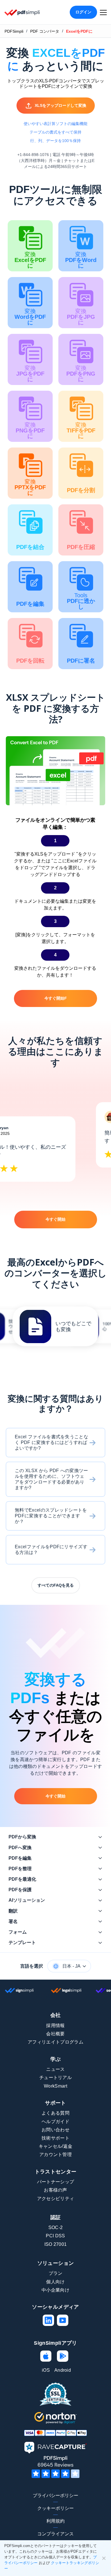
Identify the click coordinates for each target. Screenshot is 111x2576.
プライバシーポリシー (55, 2495)
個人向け (55, 2282)
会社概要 (55, 2034)
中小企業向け (55, 2290)
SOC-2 (56, 2228)
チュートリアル (55, 2077)
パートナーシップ (56, 2182)
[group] (55, 1326)
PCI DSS (55, 2236)
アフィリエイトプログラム (55, 2042)
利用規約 (55, 2521)
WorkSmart (55, 2086)
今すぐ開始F (56, 998)
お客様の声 (55, 2190)
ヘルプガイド (55, 2122)
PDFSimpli (14, 31)
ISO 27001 (56, 2244)
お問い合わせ (55, 2130)
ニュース (55, 2069)
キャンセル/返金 (56, 2146)
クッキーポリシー (55, 2508)
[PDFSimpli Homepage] (22, 12)
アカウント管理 (55, 2154)
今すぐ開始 (55, 1219)
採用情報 (55, 2025)
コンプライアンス (55, 2534)
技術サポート (55, 2138)
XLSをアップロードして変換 (60, 105)
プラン (56, 2273)
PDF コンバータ (45, 31)
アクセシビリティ (56, 2199)
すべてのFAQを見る (56, 1585)
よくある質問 (55, 2113)
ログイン (83, 12)
